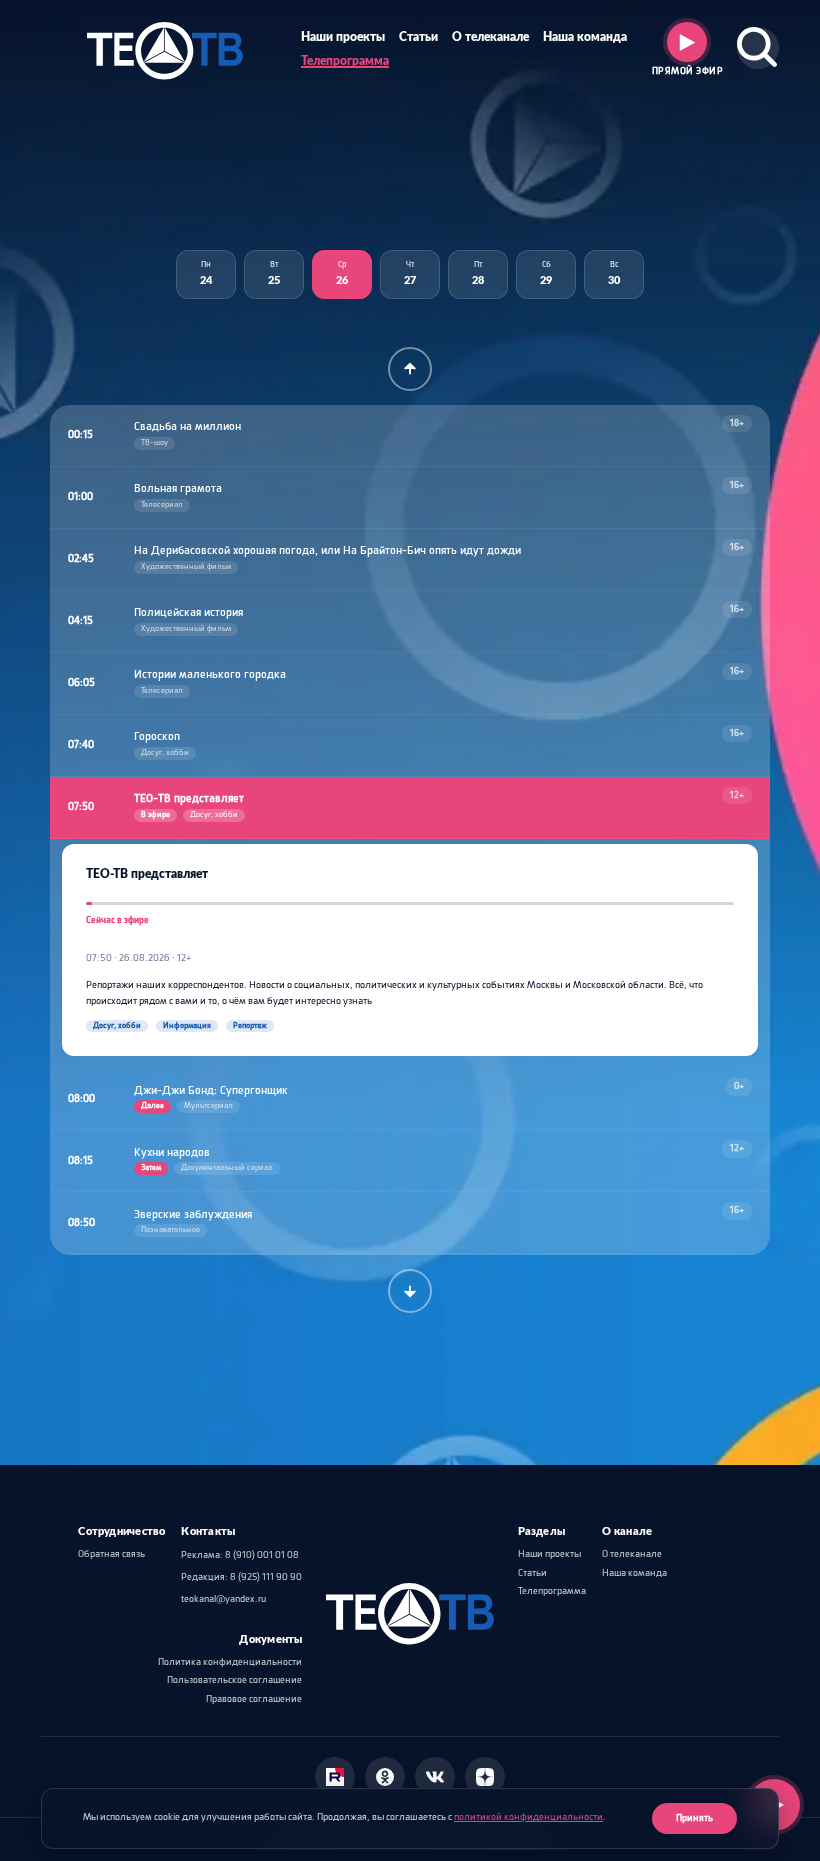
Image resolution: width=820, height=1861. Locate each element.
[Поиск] (758, 48)
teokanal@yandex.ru (223, 1599)
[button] (410, 436)
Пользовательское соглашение (234, 1680)
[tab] (206, 274)
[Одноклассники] (385, 1777)
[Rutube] (335, 1777)
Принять (694, 1818)
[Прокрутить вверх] (410, 369)
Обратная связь (111, 1554)
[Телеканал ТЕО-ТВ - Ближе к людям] (165, 48)
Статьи (418, 37)
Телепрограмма (345, 61)
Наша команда (585, 37)
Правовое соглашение (254, 1699)
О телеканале (490, 37)
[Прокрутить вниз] (410, 1291)
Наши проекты (343, 37)
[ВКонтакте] (435, 1777)
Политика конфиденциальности (230, 1662)
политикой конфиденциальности (528, 1817)
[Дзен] (485, 1777)
